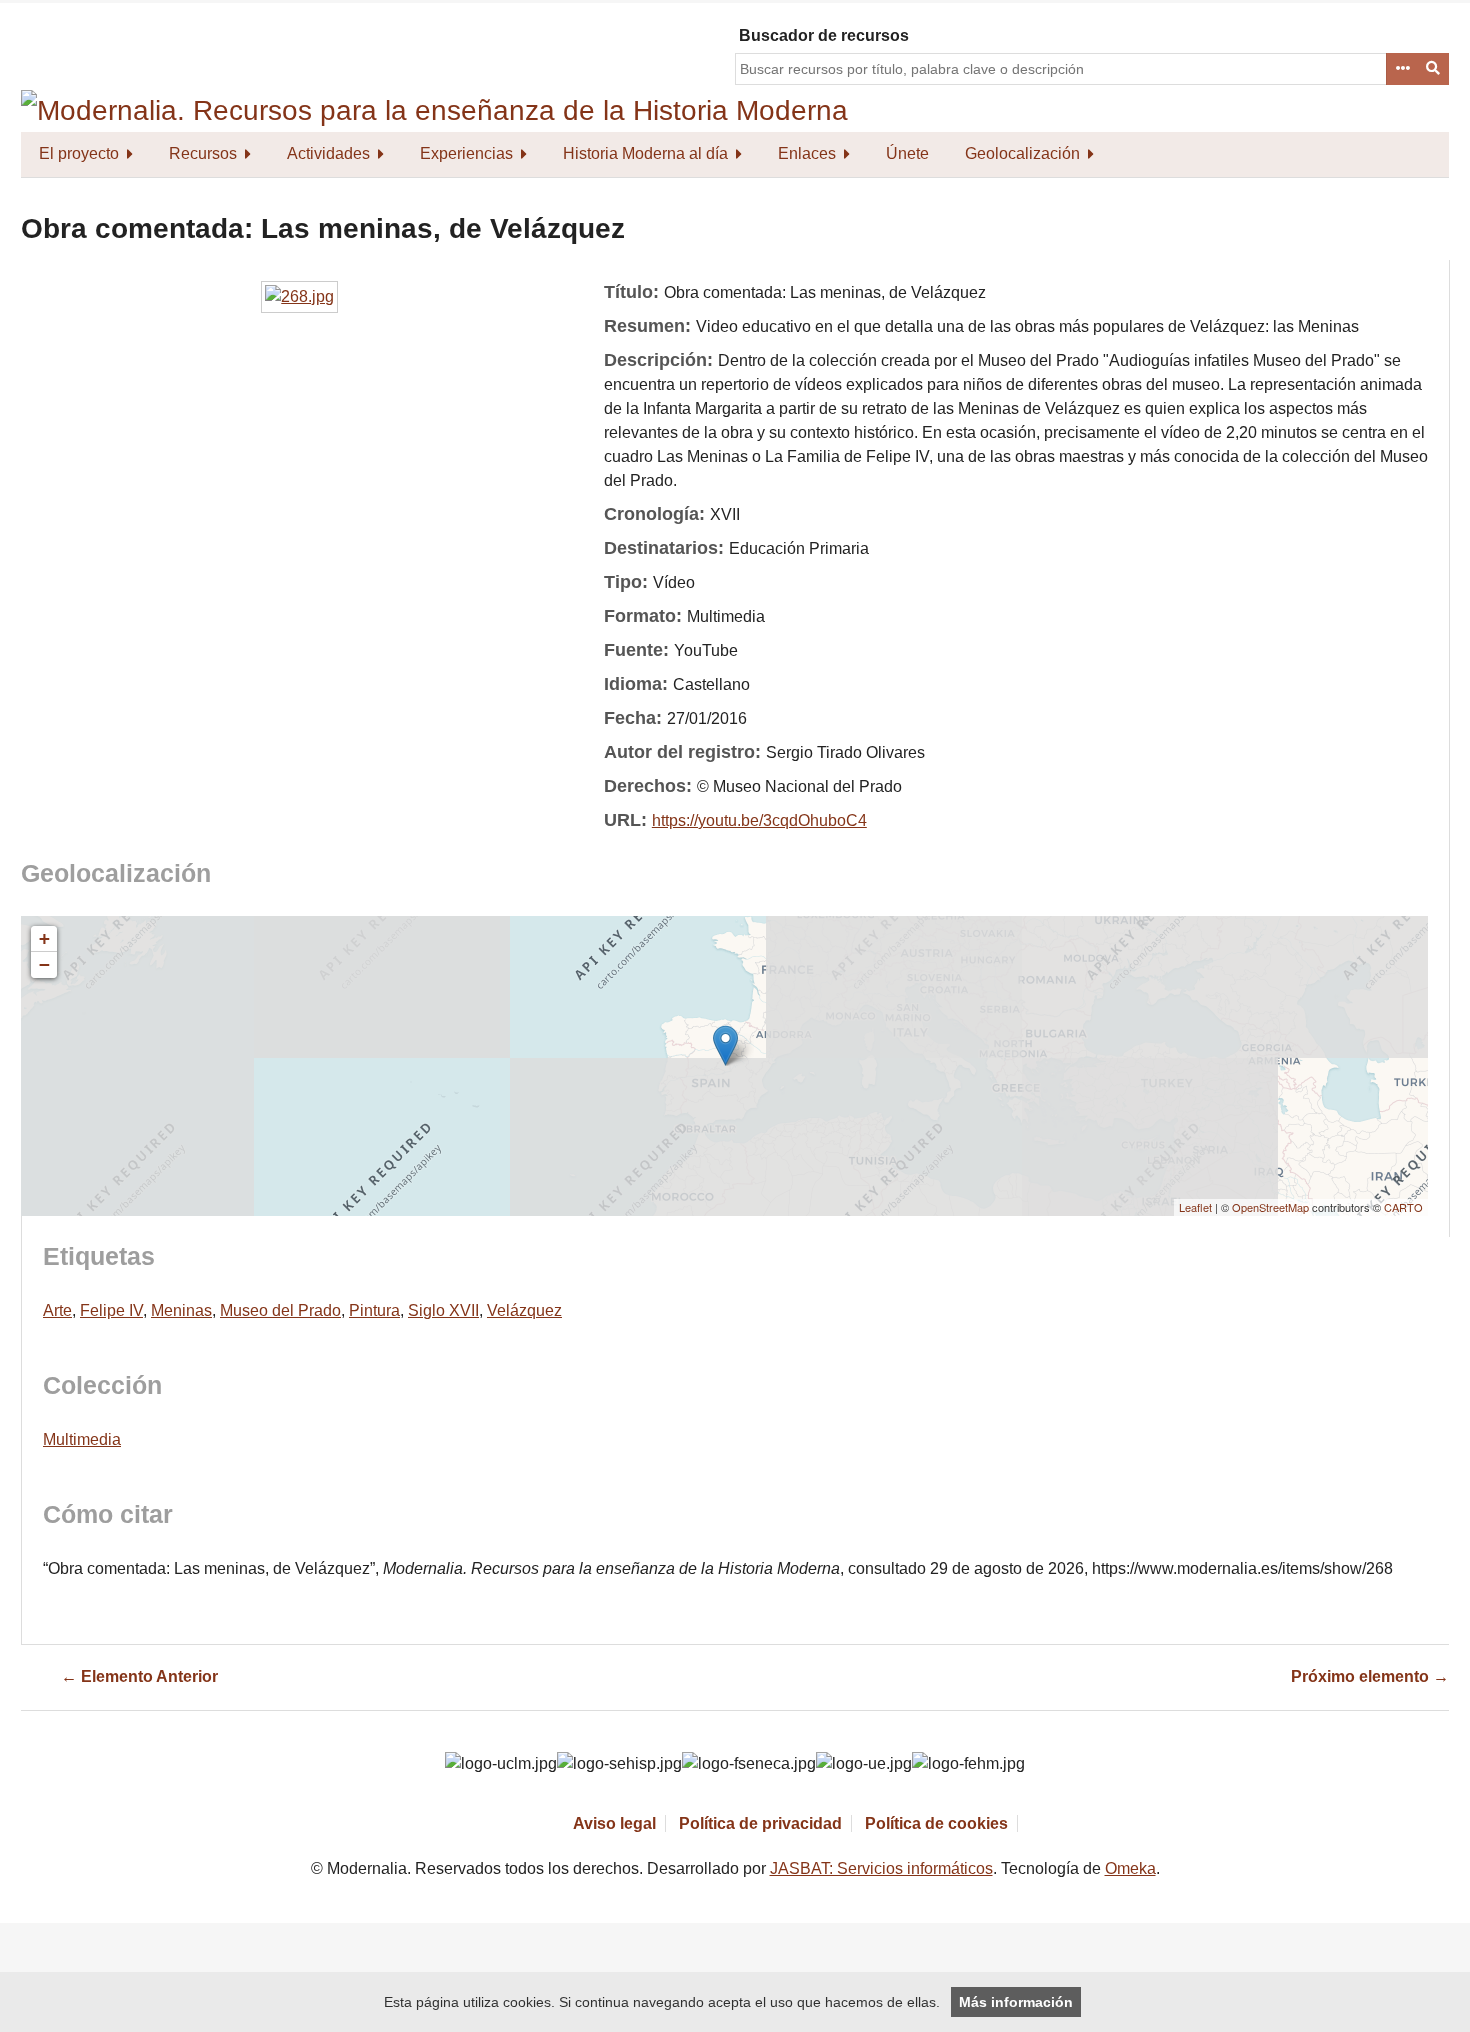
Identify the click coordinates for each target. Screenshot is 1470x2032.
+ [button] (44, 938)
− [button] (44, 964)
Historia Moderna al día (645, 153)
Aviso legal (614, 1823)
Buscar (1434, 69)
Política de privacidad (760, 1823)
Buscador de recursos (824, 35)
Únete (907, 153)
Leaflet (1195, 1207)
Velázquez (524, 1310)
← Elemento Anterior (139, 1676)
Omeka (1130, 1868)
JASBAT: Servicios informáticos (881, 1868)
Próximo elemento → (1370, 1676)
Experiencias (466, 153)
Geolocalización (1022, 153)
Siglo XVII (443, 1310)
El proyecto (79, 153)
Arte (57, 1310)
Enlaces (807, 153)
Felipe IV (111, 1310)
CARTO (1403, 1207)
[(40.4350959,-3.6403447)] (725, 1045)
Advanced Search (1402, 69)
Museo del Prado (280, 1310)
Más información (1016, 2002)
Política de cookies (936, 1823)
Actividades (328, 153)
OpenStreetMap (1270, 1207)
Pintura (374, 1310)
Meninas (181, 1310)
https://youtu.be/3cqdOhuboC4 (759, 820)
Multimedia (82, 1439)
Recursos (203, 153)
